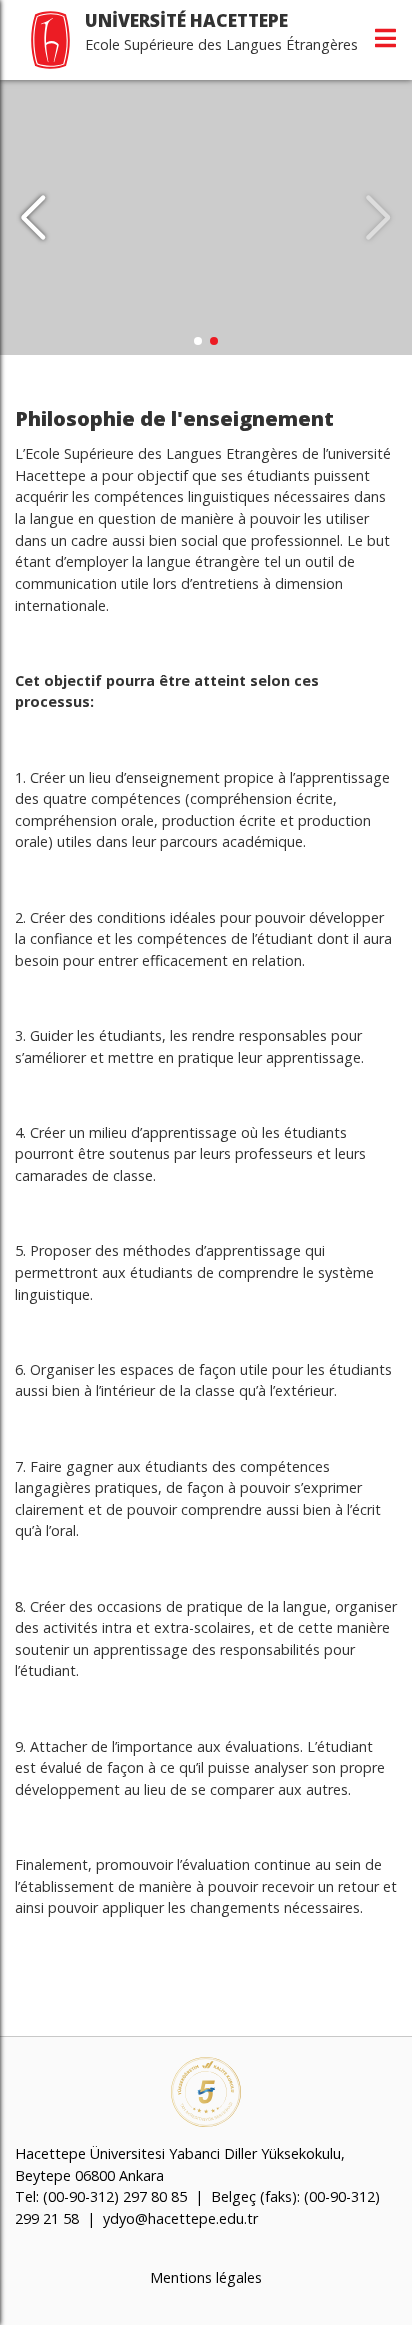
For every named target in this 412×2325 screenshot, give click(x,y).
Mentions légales (206, 2277)
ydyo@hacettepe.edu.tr (180, 2218)
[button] (378, 218)
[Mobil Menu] (385, 38)
